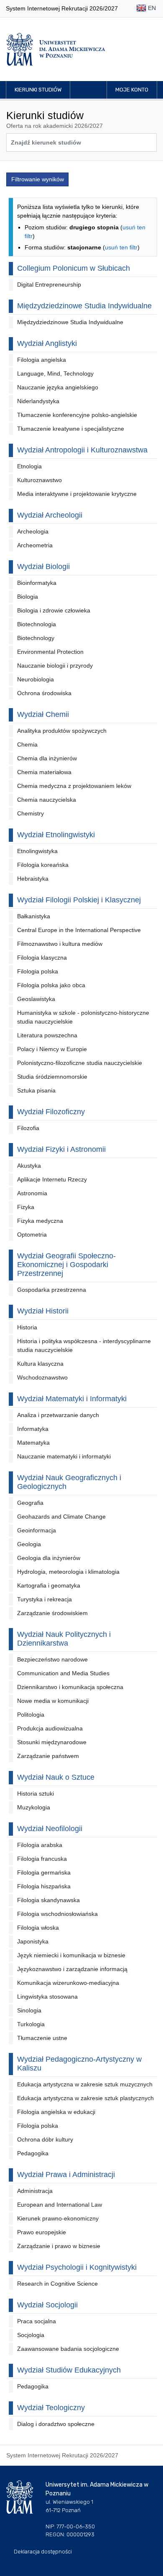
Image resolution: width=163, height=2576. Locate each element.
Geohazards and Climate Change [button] (61, 1517)
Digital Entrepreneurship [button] (49, 285)
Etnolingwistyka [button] (37, 851)
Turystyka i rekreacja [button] (45, 1599)
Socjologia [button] (31, 2335)
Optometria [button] (32, 1235)
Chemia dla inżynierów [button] (47, 758)
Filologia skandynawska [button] (48, 1900)
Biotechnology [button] (36, 638)
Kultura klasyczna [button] (40, 1364)
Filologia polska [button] (38, 971)
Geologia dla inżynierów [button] (49, 1558)
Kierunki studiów (38, 90)
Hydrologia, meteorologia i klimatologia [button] (68, 1572)
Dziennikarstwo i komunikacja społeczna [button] (70, 1687)
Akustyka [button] (29, 1166)
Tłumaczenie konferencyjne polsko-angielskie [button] (77, 415)
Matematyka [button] (33, 1443)
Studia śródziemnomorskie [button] (52, 1077)
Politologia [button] (31, 1715)
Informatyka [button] (33, 1429)
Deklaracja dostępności (43, 2552)
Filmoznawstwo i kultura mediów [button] (60, 944)
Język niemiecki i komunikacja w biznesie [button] (71, 1955)
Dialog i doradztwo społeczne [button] (56, 2424)
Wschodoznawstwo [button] (42, 1377)
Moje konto (132, 90)
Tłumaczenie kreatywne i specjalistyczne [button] (71, 429)
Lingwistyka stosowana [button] (47, 1997)
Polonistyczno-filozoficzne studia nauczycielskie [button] (80, 1063)
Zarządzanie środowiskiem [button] (52, 1613)
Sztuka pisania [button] (36, 1090)
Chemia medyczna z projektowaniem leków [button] (74, 786)
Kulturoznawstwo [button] (39, 480)
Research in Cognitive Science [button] (57, 2284)
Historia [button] (27, 1327)
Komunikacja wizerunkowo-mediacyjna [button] (68, 1983)
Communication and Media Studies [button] (63, 1673)
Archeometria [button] (35, 545)
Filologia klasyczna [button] (42, 958)
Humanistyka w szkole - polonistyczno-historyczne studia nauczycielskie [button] (83, 1017)
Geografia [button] (30, 1503)
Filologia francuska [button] (42, 1859)
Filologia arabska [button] (40, 1845)
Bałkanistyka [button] (34, 916)
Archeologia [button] (33, 531)
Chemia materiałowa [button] (44, 772)
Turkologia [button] (31, 2024)
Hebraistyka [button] (33, 879)
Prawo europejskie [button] (42, 2232)
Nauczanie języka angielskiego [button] (58, 387)
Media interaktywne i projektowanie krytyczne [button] (77, 494)
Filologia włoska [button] (38, 1928)
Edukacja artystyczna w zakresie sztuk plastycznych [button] (85, 2098)
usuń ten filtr (121, 247)
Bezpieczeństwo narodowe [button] (52, 1659)
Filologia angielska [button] (42, 360)
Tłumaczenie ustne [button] (42, 2038)
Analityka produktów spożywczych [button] (62, 731)
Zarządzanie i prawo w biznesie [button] (59, 2246)
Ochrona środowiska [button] (44, 693)
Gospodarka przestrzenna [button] (52, 1290)
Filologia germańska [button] (44, 1872)
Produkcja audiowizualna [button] (50, 1728)
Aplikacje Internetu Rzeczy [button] (52, 1179)
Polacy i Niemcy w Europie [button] (52, 1049)
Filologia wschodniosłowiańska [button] (57, 1914)
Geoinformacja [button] (37, 1530)
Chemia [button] (27, 744)
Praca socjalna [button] (37, 2321)
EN (151, 8)
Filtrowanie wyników (38, 179)
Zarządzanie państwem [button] (48, 1756)
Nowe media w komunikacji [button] (53, 1701)
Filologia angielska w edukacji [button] (56, 2112)
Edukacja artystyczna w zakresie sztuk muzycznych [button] (85, 2084)
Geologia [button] (29, 1544)
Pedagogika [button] (33, 2153)
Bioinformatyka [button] (37, 583)
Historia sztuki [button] (36, 1794)
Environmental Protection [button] (50, 652)
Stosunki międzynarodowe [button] (52, 1742)
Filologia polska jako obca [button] (51, 985)
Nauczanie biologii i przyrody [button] (55, 666)
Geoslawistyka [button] (36, 999)
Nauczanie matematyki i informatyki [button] (64, 1456)
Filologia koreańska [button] (43, 865)
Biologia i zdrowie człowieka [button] (54, 610)
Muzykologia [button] (34, 1807)
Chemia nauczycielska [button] (47, 800)
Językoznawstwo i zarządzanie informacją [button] (72, 1969)
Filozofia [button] (28, 1128)
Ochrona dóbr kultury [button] (45, 2139)
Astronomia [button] (32, 1193)
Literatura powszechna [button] (47, 1035)
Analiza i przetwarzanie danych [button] (58, 1415)
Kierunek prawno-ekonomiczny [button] (58, 2218)
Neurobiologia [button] (36, 679)
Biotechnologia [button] (37, 624)
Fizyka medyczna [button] (40, 1221)
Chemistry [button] (31, 813)
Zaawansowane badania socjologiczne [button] (68, 2349)
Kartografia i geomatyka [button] (49, 1585)
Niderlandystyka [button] (38, 401)
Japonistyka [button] (33, 1941)
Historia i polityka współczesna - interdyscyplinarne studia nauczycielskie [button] (84, 1345)
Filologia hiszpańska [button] (44, 1886)
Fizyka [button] (26, 1207)
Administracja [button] (35, 2191)
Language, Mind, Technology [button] (55, 373)
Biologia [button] (28, 597)
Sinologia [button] (29, 2010)
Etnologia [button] (29, 466)
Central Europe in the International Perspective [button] (79, 930)
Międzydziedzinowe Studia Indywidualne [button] (70, 322)
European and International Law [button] (60, 2205)
